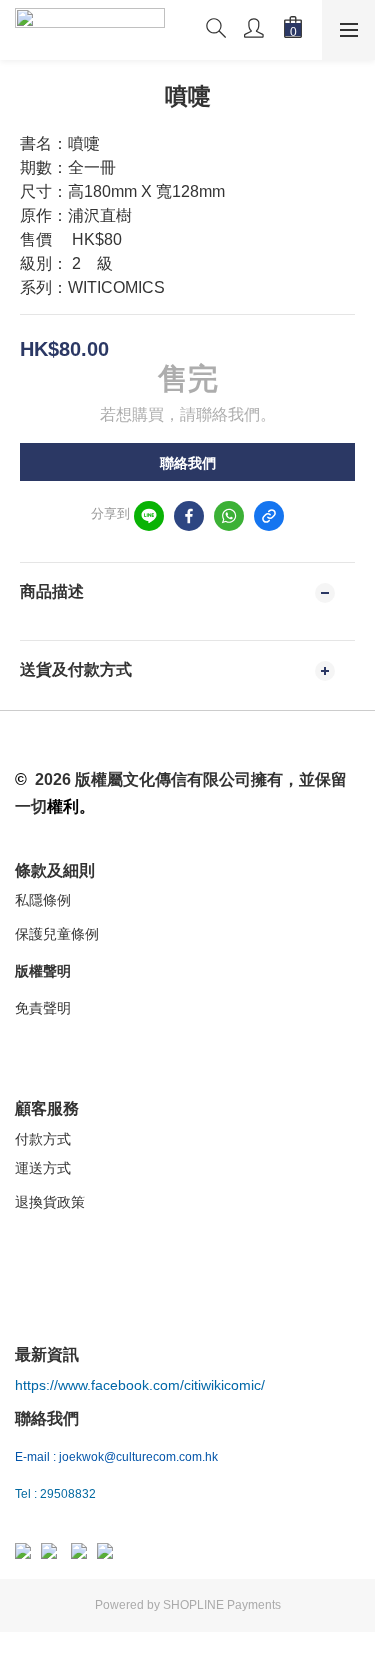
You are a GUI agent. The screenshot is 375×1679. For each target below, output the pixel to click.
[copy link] (269, 516)
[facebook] (189, 516)
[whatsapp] (229, 516)
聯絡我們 (188, 463)
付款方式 (43, 1139)
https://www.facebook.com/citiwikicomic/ (140, 1385)
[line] (149, 516)
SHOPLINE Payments (222, 1605)
